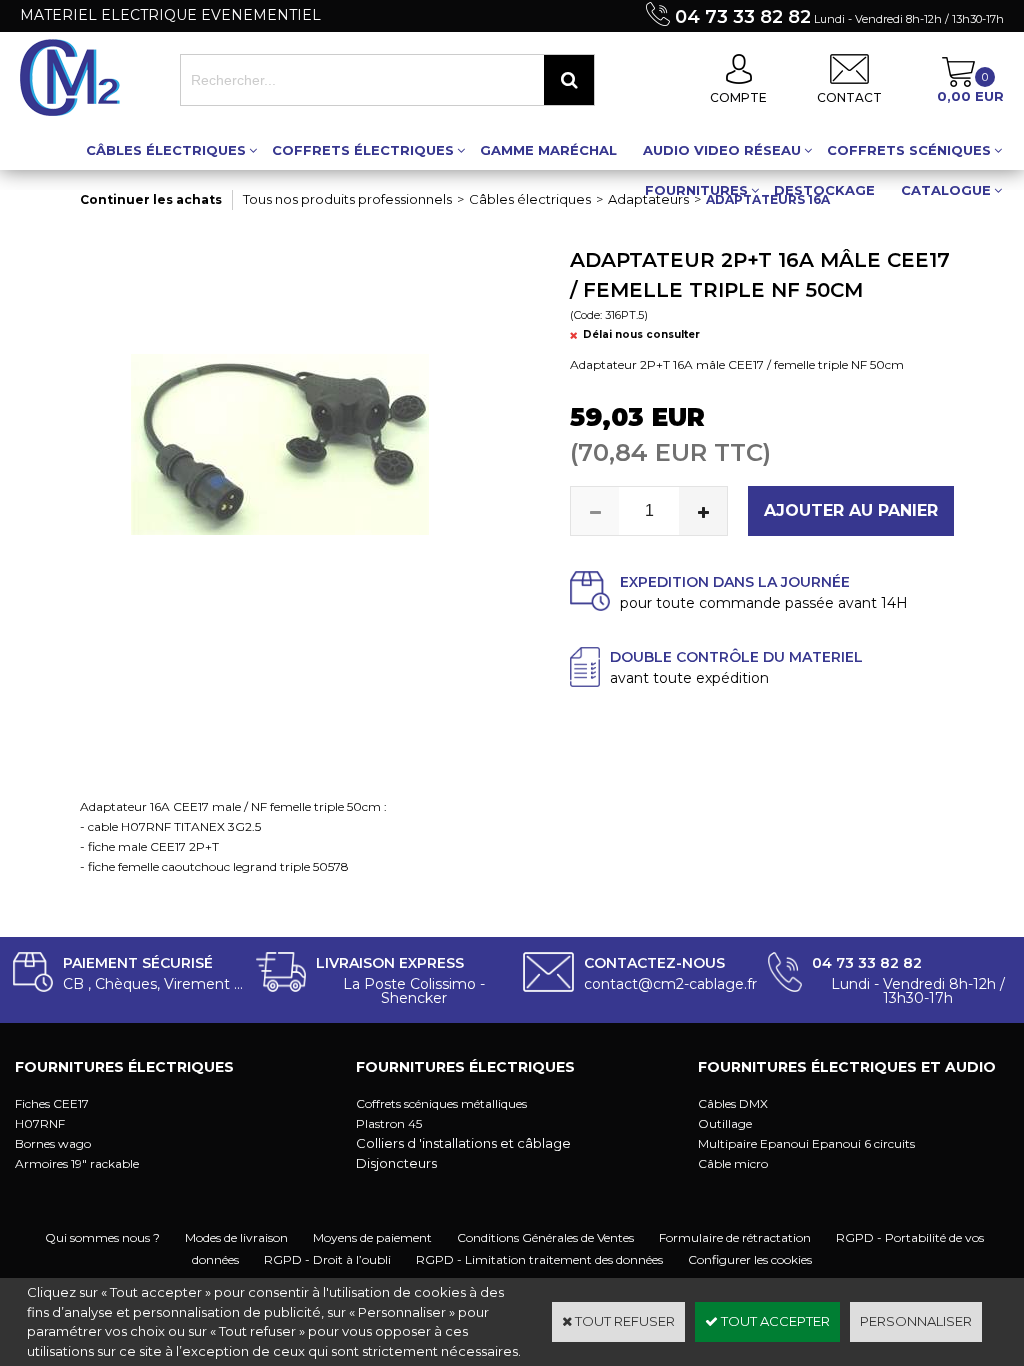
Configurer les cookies (750, 1259)
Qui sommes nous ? (102, 1237)
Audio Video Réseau (722, 150)
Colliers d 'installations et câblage (463, 1143)
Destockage (824, 190)
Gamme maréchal (548, 150)
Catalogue (946, 190)
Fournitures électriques (124, 1067)
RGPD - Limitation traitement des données (539, 1259)
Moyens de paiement (372, 1237)
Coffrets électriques (363, 150)
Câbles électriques (166, 150)
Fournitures (696, 190)
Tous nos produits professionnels (347, 199)
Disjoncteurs (396, 1163)
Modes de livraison (236, 1237)
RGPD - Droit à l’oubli (327, 1259)
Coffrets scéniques (909, 150)
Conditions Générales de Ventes (545, 1237)
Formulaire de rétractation (735, 1237)
